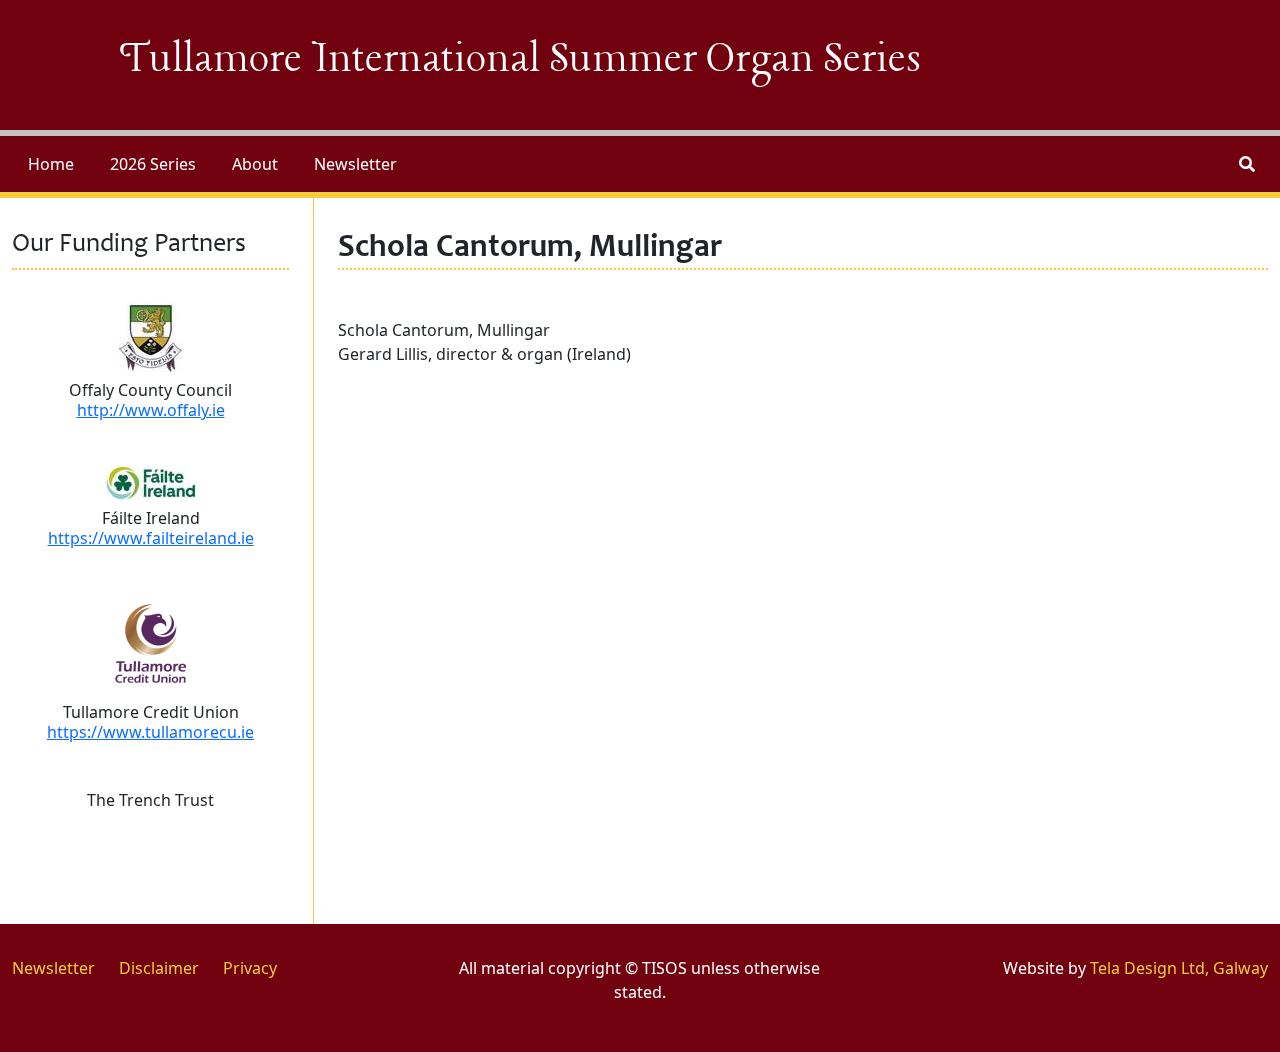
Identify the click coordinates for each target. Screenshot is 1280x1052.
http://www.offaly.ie (151, 410)
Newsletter (355, 164)
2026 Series (153, 164)
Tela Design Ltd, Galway (1179, 968)
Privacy (250, 968)
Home (51, 164)
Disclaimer (159, 968)
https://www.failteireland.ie (151, 538)
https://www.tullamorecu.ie (150, 732)
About (255, 164)
